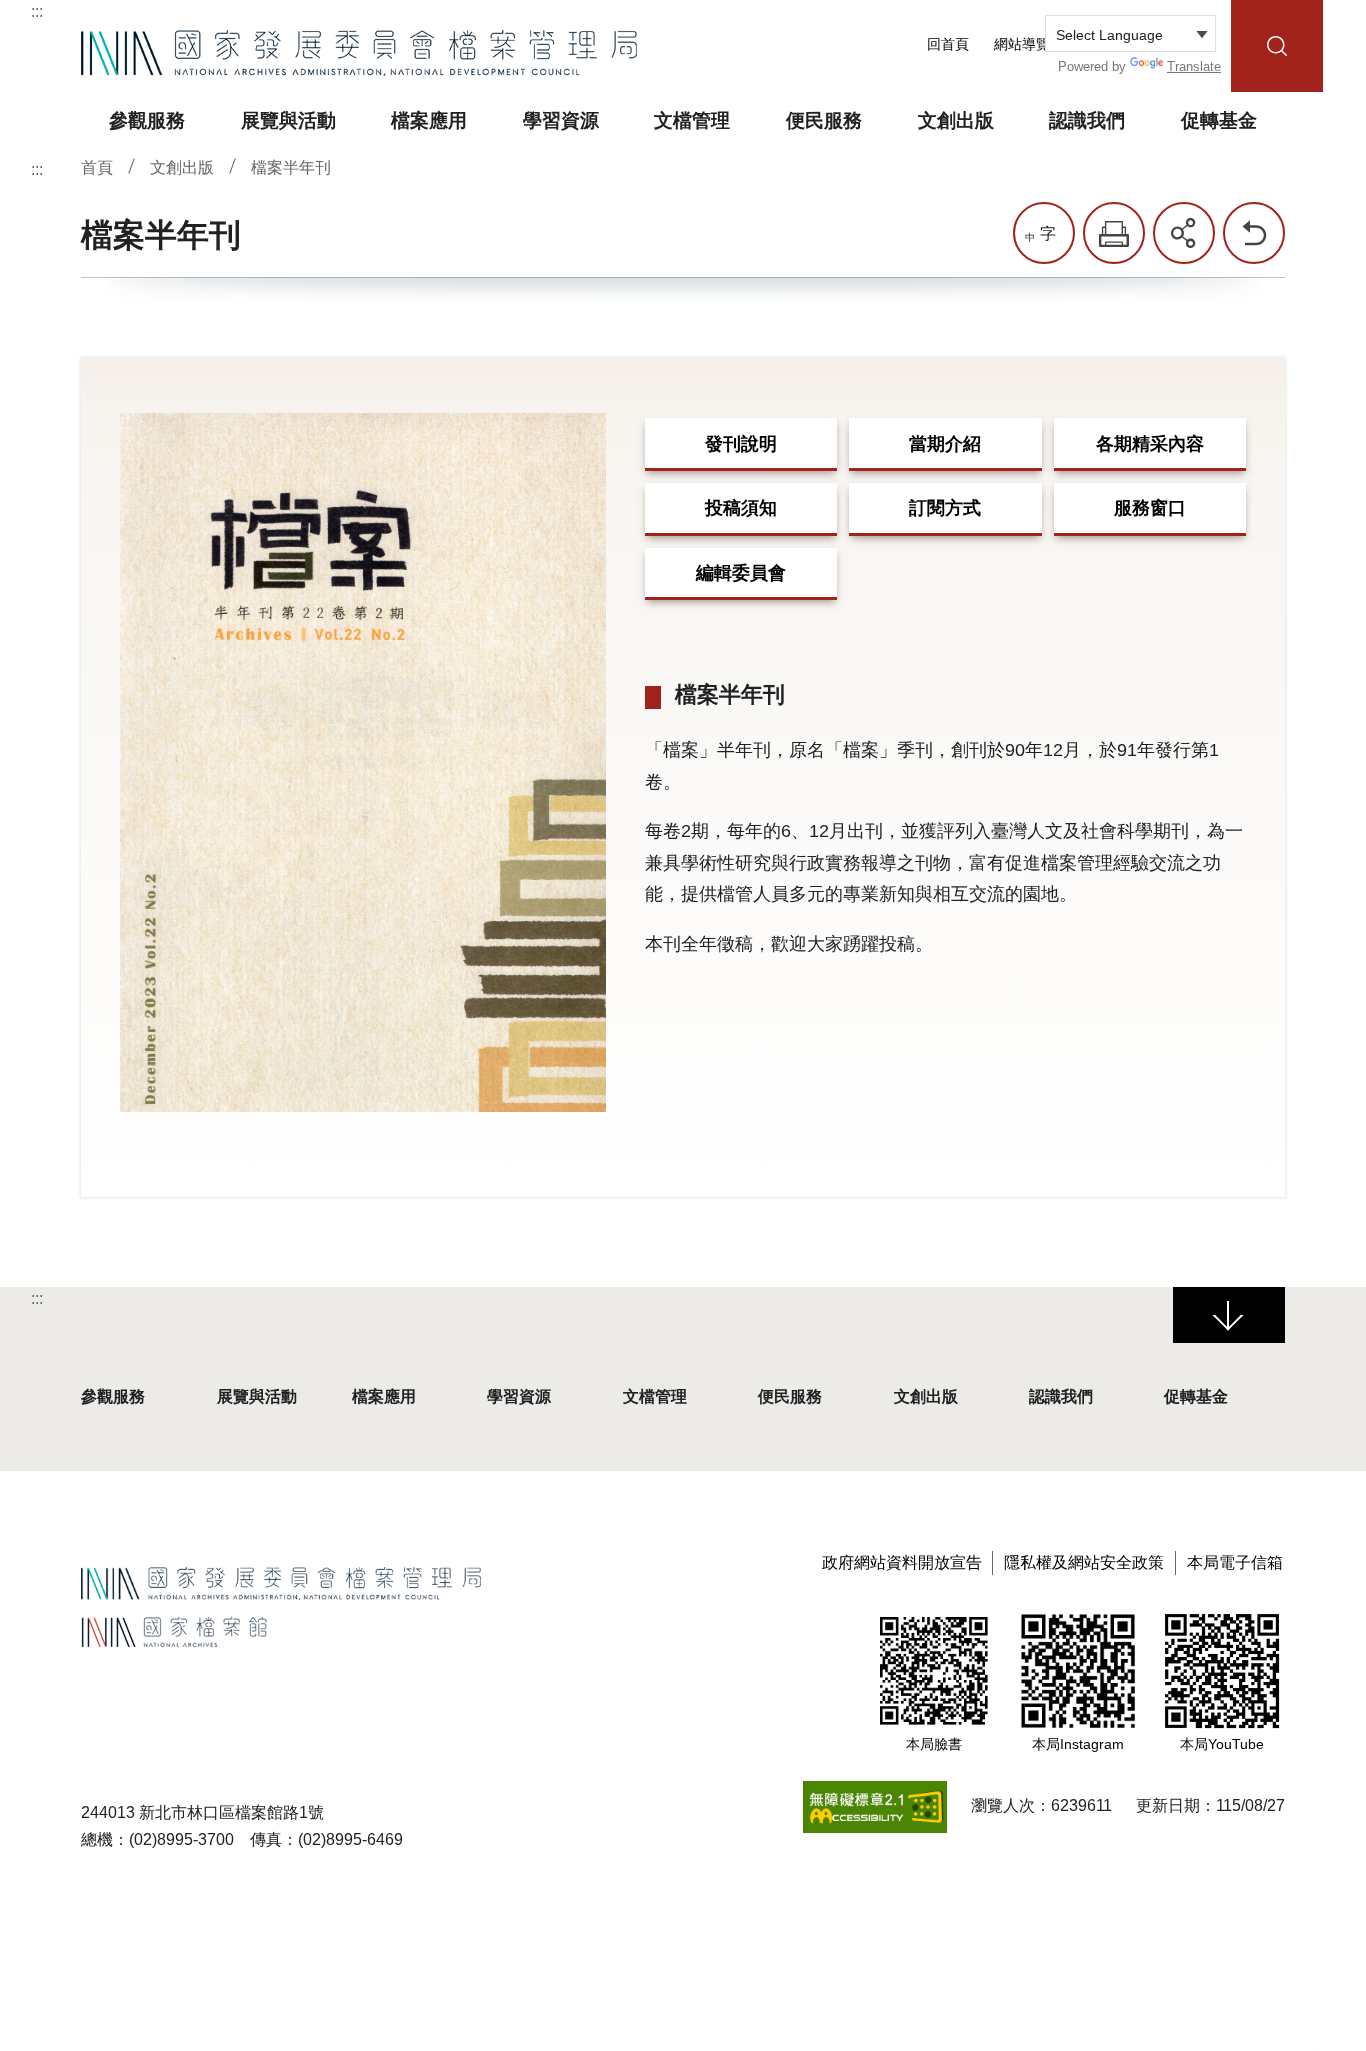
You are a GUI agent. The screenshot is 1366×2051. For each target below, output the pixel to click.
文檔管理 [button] (692, 120)
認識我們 (1061, 1396)
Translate (1194, 66)
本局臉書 (934, 1744)
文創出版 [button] (956, 120)
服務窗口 (1150, 508)
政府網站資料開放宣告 (902, 1562)
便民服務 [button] (824, 120)
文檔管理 (655, 1396)
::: (37, 11)
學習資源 (519, 1396)
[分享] (1184, 233)
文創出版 (182, 167)
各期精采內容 (1150, 444)
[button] (1114, 233)
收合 (1229, 1315)
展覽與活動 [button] (288, 120)
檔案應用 (384, 1396)
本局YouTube (1222, 1744)
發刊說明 (741, 444)
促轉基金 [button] (1219, 120)
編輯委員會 (741, 573)
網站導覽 (1022, 44)
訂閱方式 (945, 508)
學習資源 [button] (561, 120)
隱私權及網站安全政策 (1084, 1562)
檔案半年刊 (291, 167)
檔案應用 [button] (429, 120)
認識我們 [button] (1087, 120)
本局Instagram (1078, 1744)
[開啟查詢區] (1277, 46)
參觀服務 (113, 1396)
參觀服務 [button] (147, 120)
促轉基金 (1196, 1396)
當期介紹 (945, 444)
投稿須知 (741, 508)
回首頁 (948, 44)
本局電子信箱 (1235, 1562)
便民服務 (790, 1396)
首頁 (97, 167)
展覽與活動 (257, 1396)
